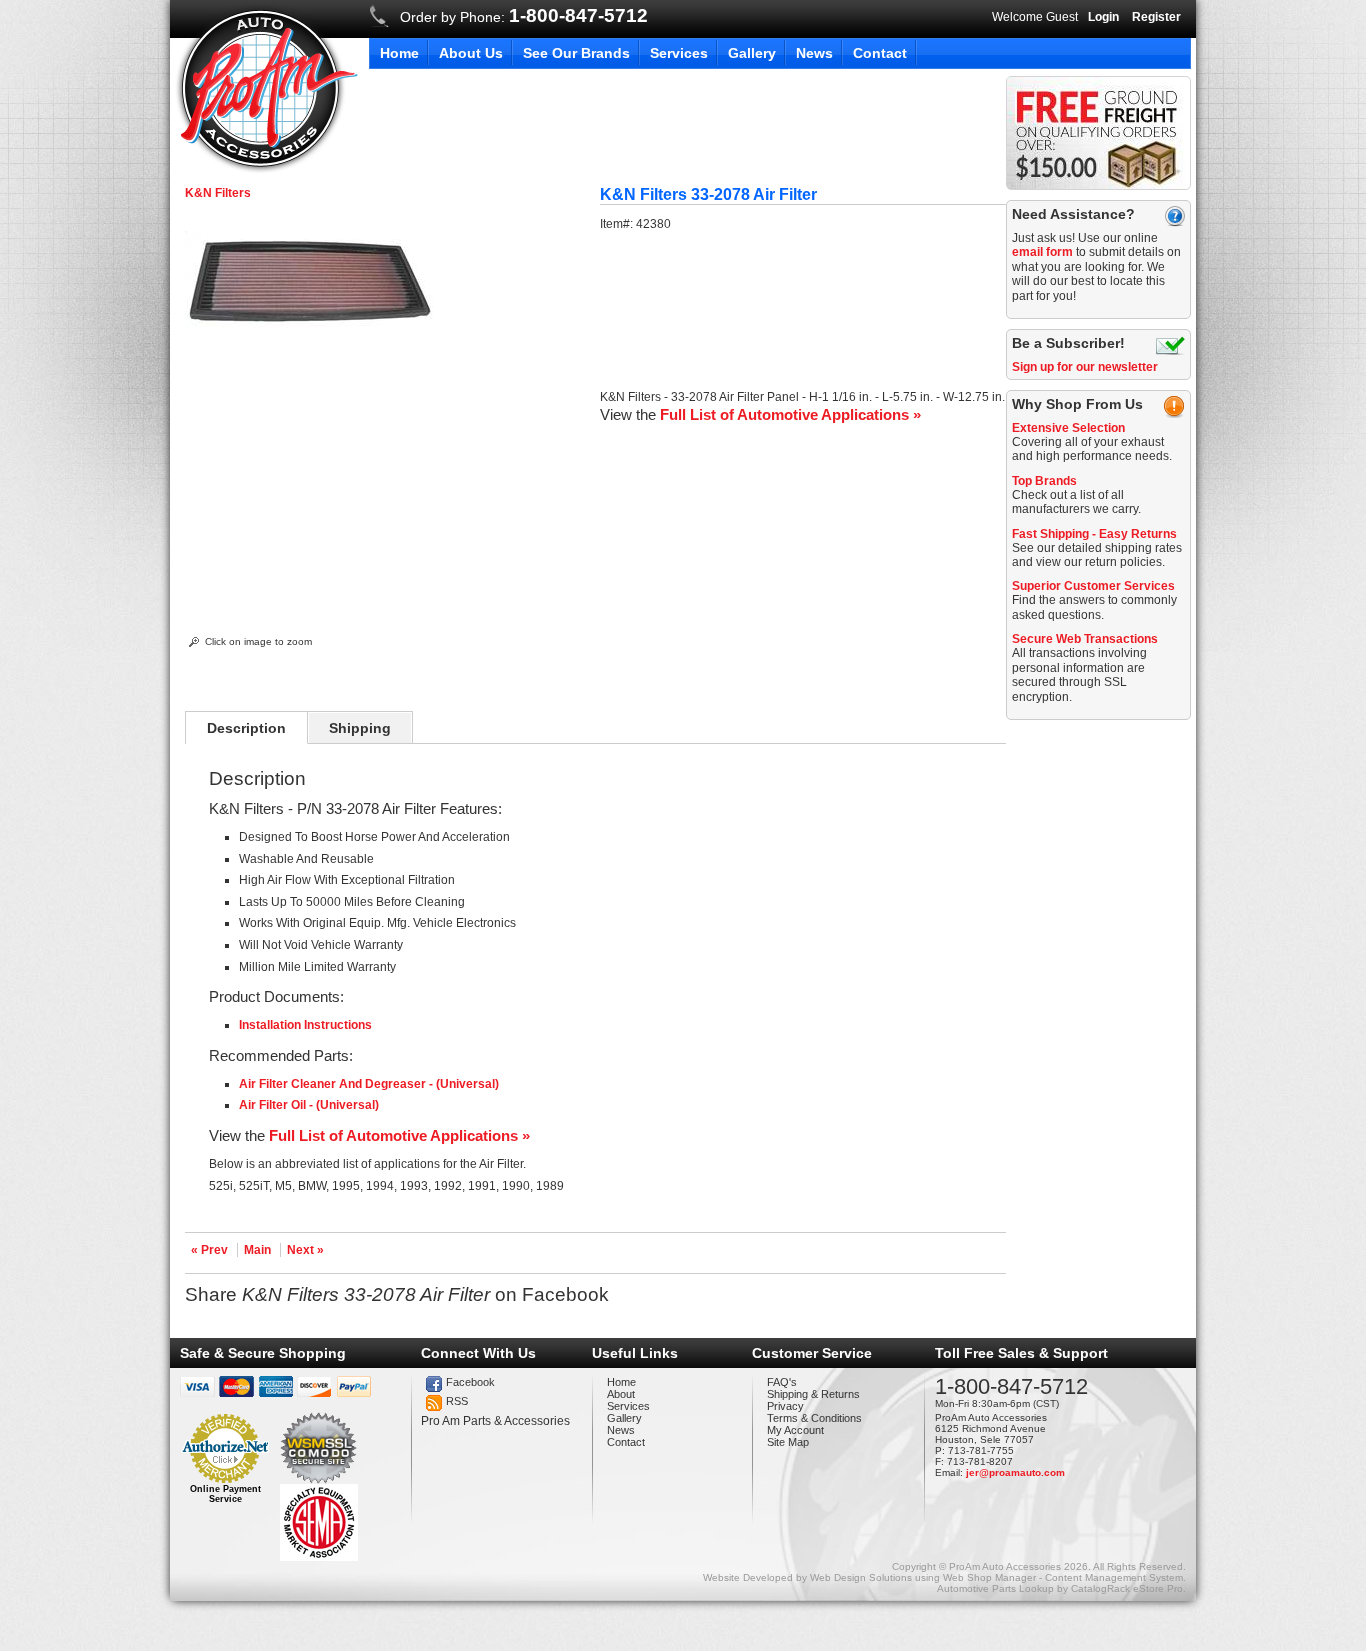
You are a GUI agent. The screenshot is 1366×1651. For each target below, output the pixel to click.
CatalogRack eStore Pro (1127, 1588)
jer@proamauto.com (1015, 1472)
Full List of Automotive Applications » (790, 414)
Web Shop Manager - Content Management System (1063, 1577)
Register (1156, 17)
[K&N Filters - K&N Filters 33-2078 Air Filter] (310, 332)
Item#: (618, 224)
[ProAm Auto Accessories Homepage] (266, 88)
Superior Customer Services (1093, 586)
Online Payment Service (225, 1494)
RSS (457, 1401)
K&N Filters (218, 193)
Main (257, 1250)
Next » (305, 1250)
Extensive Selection (1068, 428)
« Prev (209, 1250)
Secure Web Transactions (1085, 639)
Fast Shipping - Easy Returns (1094, 534)
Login (1103, 17)
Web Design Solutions (861, 1577)
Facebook (470, 1382)
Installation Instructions (305, 1025)
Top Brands (1044, 481)
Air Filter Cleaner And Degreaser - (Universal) (369, 1084)
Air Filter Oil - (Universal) (309, 1105)
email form (1042, 252)
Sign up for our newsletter (1085, 367)
